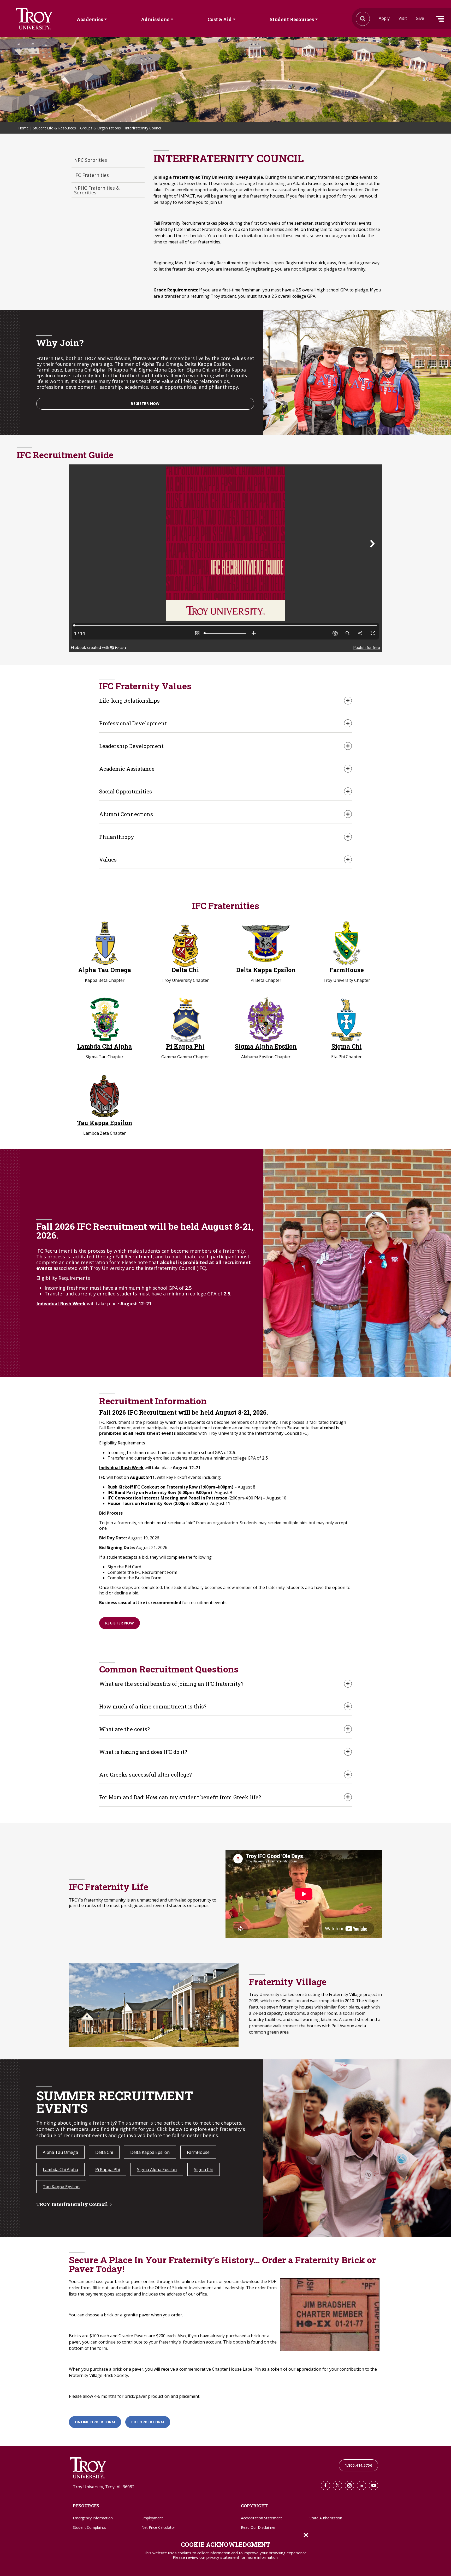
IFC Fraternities (91, 175)
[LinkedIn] (361, 2485)
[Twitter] (337, 2485)
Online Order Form (95, 2422)
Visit (403, 18)
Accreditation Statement (261, 2518)
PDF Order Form (148, 2422)
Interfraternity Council (143, 128)
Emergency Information (93, 2518)
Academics (90, 19)
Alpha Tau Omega (105, 970)
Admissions (155, 19)
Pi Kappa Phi (185, 1046)
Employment (152, 2518)
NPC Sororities (91, 160)
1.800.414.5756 (358, 2465)
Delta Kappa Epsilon (266, 970)
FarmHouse (347, 970)
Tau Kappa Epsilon (105, 1123)
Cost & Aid (220, 19)
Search (34, 19)
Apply (384, 18)
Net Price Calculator (158, 2527)
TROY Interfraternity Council (72, 2204)
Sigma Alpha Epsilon (266, 1046)
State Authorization (326, 2518)
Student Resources (292, 19)
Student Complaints (89, 2527)
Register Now (145, 404)
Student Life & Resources (54, 128)
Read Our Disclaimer (258, 2527)
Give (420, 18)
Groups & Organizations (100, 128)
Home (23, 128)
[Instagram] (349, 2485)
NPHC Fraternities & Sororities (97, 190)
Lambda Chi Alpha (105, 1046)
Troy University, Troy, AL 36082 (104, 2487)
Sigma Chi (347, 1046)
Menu (440, 19)
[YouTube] (373, 2485)
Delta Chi (185, 970)
